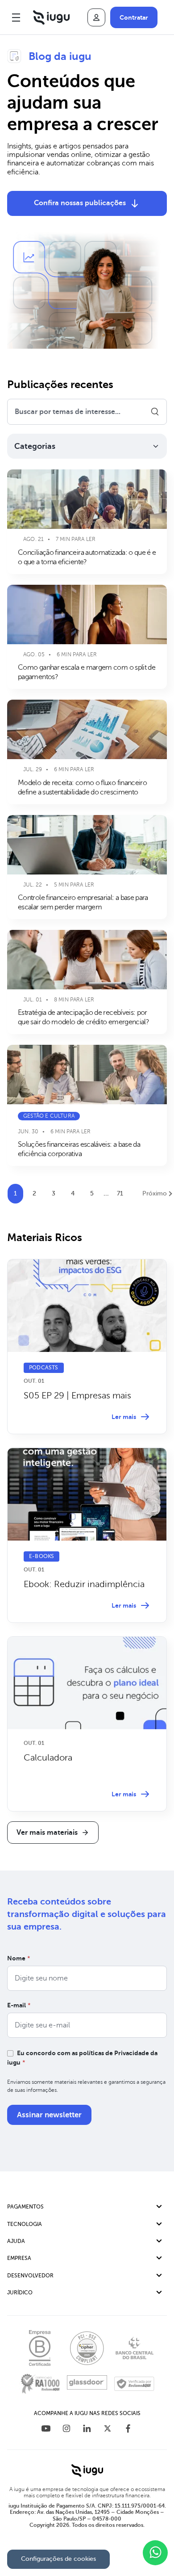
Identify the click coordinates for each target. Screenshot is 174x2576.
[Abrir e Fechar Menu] (16, 17)
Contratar (134, 17)
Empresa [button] (19, 2258)
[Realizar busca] (155, 412)
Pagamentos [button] (25, 2207)
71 (120, 1193)
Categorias (35, 446)
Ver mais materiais (47, 1833)
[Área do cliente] (96, 17)
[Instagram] (66, 2430)
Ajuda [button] (16, 2241)
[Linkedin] (87, 2430)
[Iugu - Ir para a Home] (51, 17)
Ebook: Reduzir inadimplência (84, 1584)
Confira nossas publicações (80, 203)
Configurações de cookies (58, 2559)
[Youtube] (46, 2430)
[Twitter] (108, 2430)
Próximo (155, 1193)
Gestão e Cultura (49, 1116)
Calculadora (48, 1758)
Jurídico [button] (20, 2293)
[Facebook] (128, 2430)
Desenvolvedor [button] (30, 2276)
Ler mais (124, 1417)
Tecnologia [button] (25, 2224)
